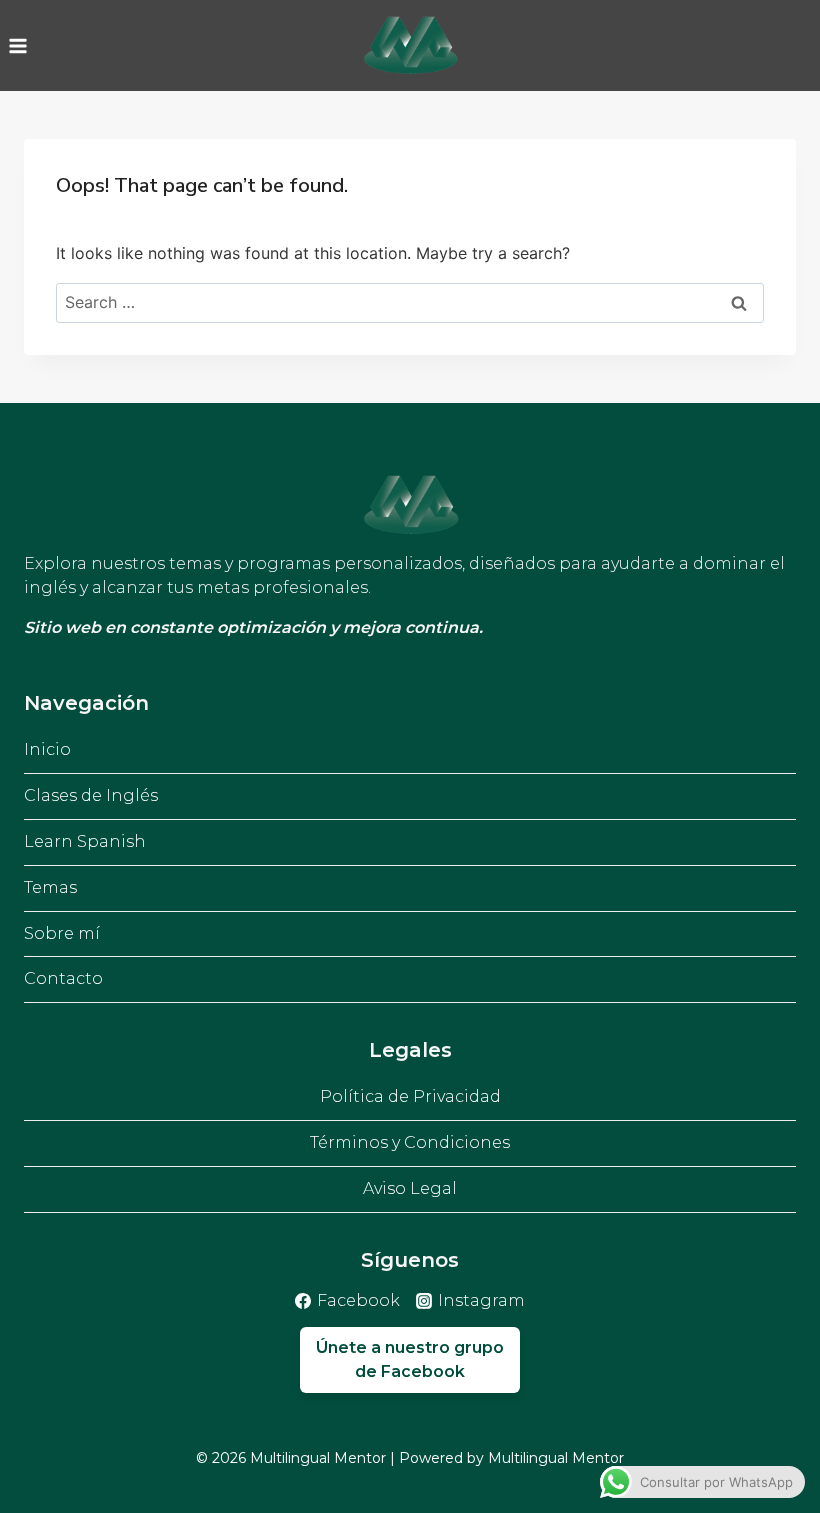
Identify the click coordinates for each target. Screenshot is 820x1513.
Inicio (47, 749)
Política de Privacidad (410, 1096)
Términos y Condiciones (410, 1142)
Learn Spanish (85, 841)
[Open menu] (18, 45)
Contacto (63, 978)
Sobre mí (62, 933)
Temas (50, 887)
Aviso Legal (410, 1188)
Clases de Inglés (91, 795)
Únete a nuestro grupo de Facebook (410, 1359)
